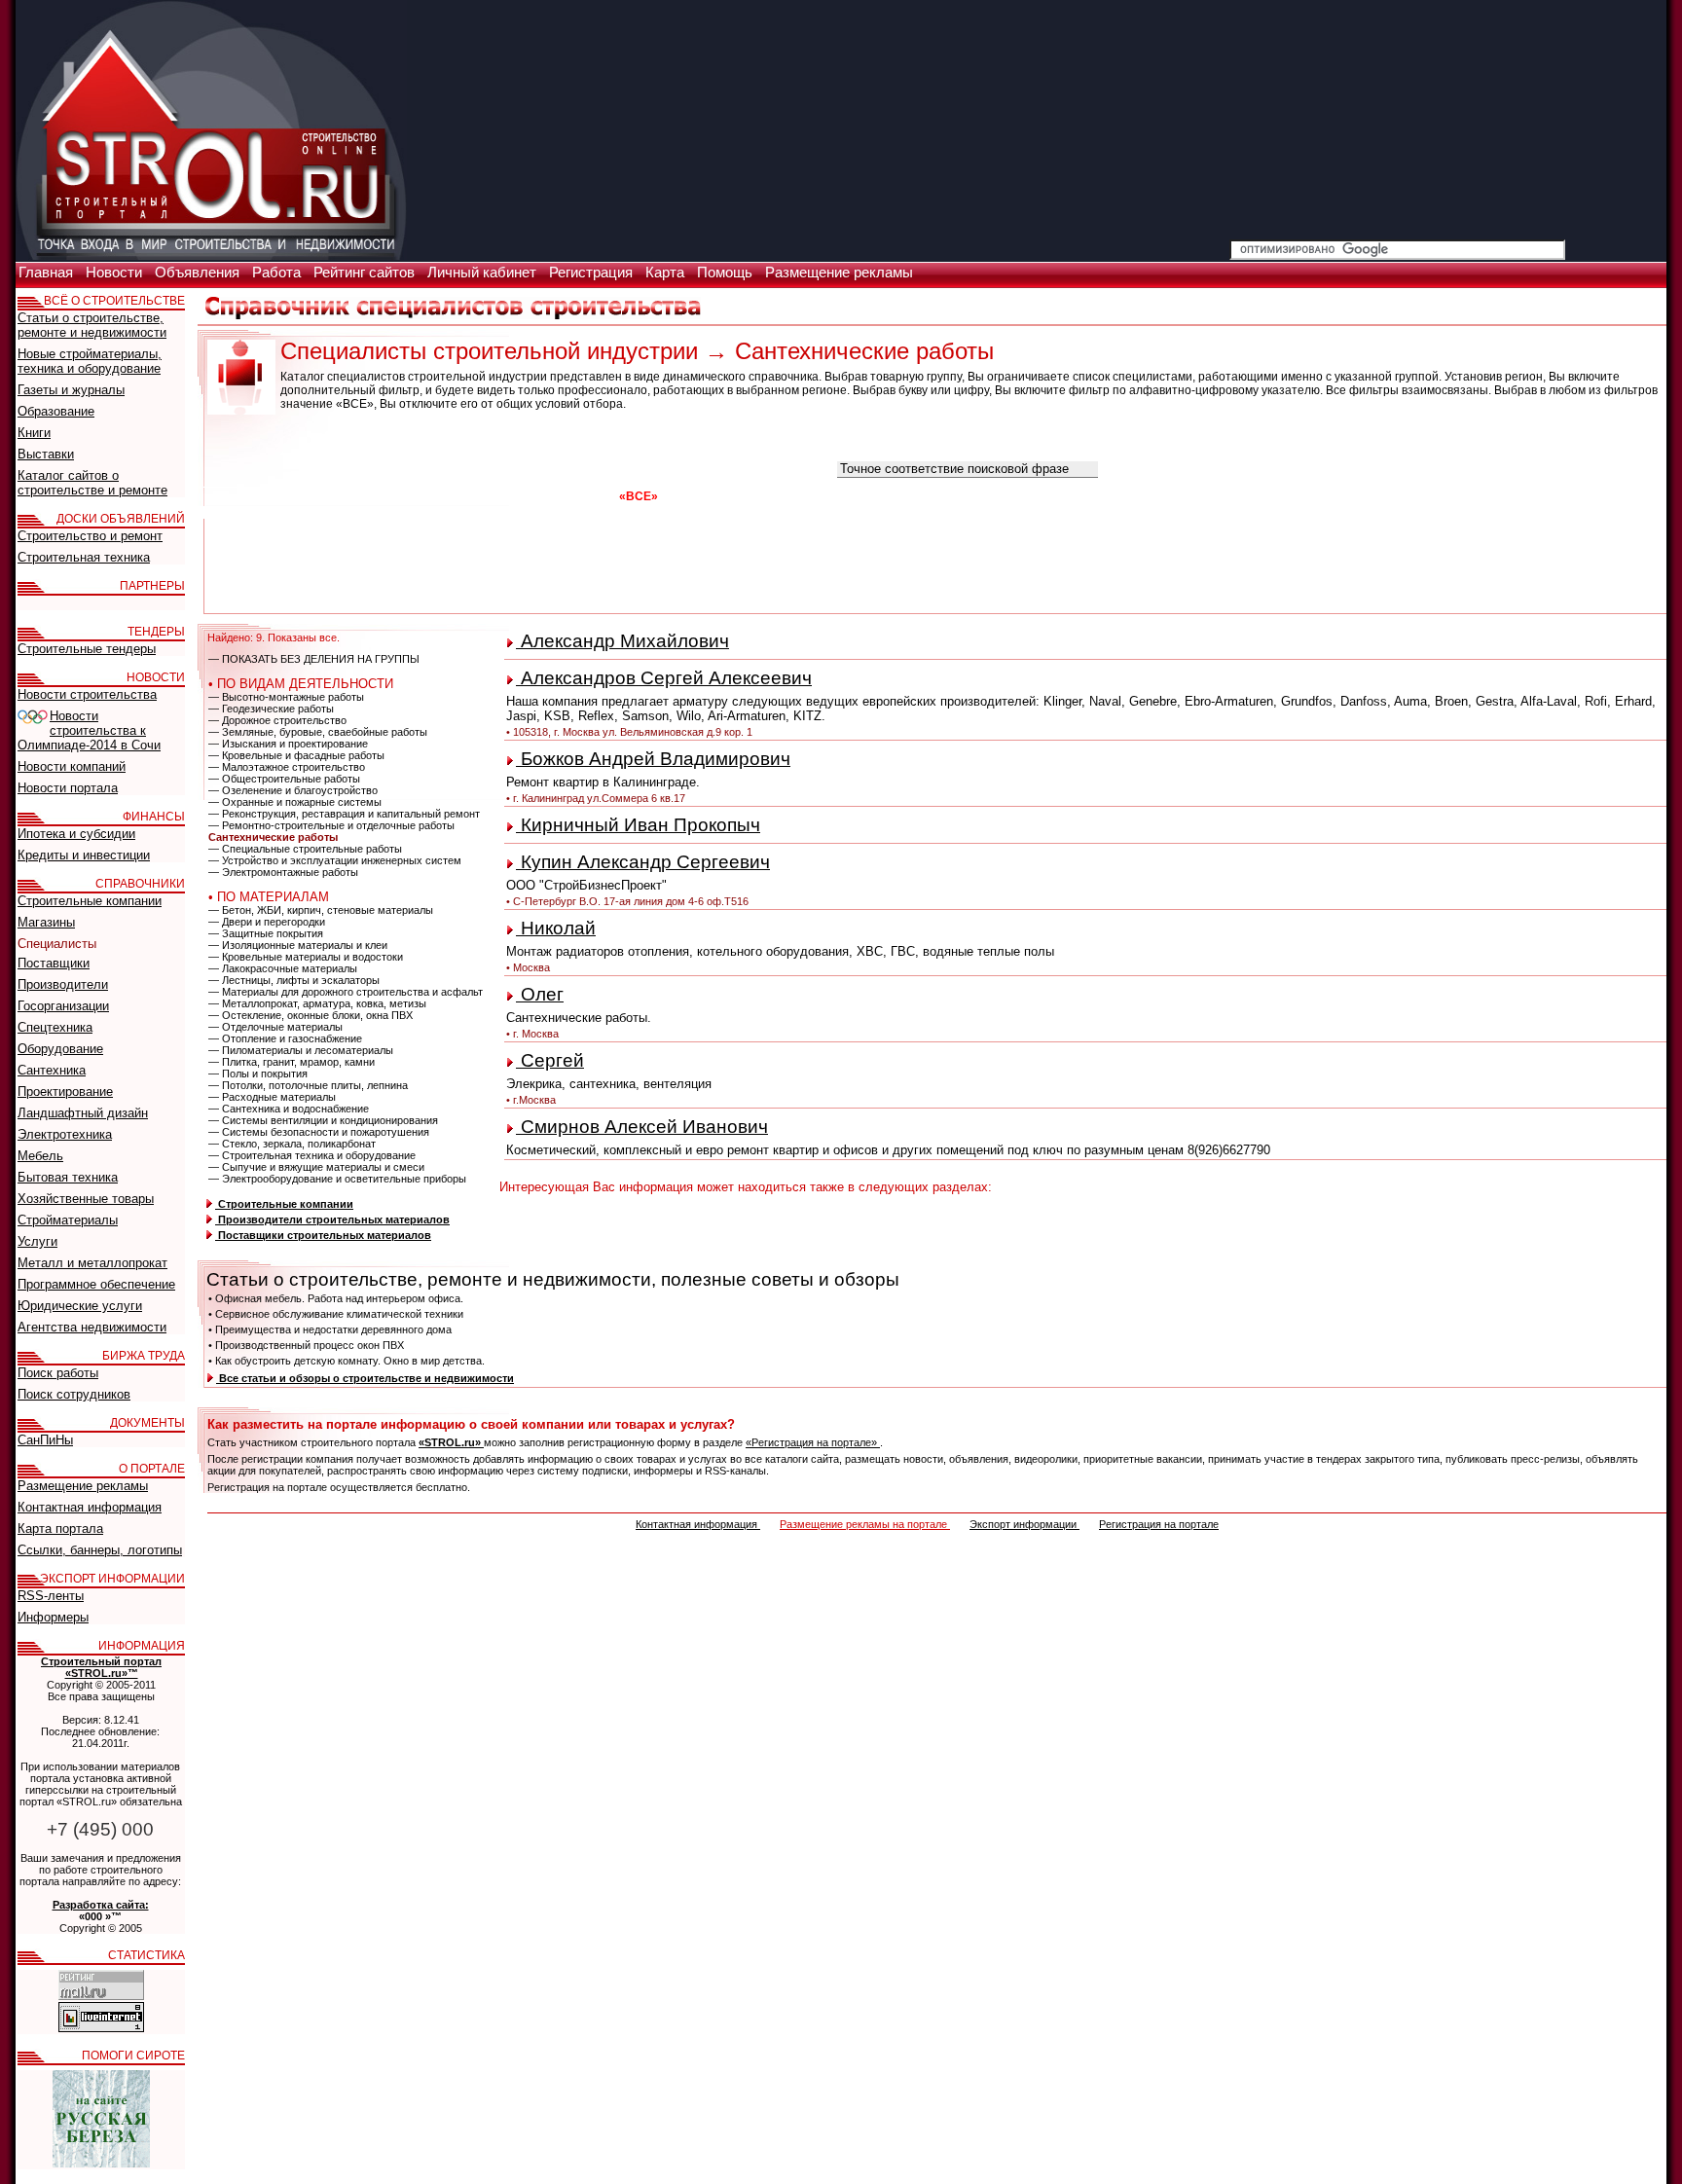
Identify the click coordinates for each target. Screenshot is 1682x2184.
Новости (116, 273)
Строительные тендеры (87, 649)
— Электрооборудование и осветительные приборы (337, 1179)
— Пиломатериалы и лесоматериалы (301, 1050)
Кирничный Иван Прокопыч (638, 825)
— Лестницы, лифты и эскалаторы (294, 980)
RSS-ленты (51, 1596)
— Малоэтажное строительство (287, 767)
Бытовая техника (68, 1177)
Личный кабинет (484, 273)
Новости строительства (87, 694)
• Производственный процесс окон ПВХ (306, 1345)
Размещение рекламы (839, 273)
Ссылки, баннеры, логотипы (100, 1550)
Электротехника (65, 1134)
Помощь (727, 273)
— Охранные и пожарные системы (295, 802)
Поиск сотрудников (74, 1394)
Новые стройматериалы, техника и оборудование (90, 361)
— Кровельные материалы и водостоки (306, 957)
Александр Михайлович (622, 641)
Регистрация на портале (1159, 1524)
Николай (556, 928)
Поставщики (54, 963)
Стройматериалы (68, 1220)
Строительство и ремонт (90, 536)
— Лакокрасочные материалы (283, 968)
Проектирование (65, 1092)
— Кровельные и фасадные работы (296, 755)
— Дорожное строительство (277, 720)
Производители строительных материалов (332, 1219)
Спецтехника (55, 1027)
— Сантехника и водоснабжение (289, 1109)
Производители (63, 984)
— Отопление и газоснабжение (285, 1038)
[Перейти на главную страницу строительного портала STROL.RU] (211, 256)
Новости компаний (72, 766)
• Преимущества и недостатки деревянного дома (330, 1329)
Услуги (37, 1241)
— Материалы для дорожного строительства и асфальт (346, 992)
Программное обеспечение (96, 1284)
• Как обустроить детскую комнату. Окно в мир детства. (347, 1361)
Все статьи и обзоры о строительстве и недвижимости (365, 1378)
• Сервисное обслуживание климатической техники (336, 1314)
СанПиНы (45, 1440)
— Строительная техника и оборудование (312, 1155)
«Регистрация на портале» (813, 1442)
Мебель (40, 1156)
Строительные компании (284, 1204)
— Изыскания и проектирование (288, 744)
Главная (48, 273)
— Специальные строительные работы (305, 849)
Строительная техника (84, 557)
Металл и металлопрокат (92, 1263)
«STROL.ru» (451, 1442)
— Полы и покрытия (258, 1074)
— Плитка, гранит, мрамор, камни (292, 1062)
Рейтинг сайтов (366, 273)
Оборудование (60, 1049)
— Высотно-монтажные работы (286, 697)
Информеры (53, 1617)
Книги (34, 433)
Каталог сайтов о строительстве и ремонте (92, 483)
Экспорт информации (1024, 1524)
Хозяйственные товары (86, 1199)
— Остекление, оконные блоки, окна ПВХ (311, 1015)
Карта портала (60, 1529)
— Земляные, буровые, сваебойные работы (318, 732)
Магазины (46, 922)
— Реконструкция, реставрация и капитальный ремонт (344, 814)
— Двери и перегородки (267, 922)
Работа (278, 273)
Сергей (550, 1060)
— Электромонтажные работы (283, 872)
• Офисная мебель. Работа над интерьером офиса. (336, 1298)
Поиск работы (58, 1373)
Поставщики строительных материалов (323, 1235)
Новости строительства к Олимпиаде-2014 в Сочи (89, 730)
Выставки (46, 454)
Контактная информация (698, 1524)
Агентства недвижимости (92, 1327)
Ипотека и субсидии (76, 834)
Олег (540, 994)
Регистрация (593, 273)
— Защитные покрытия (266, 933)
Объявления (199, 273)
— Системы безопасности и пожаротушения (319, 1132)
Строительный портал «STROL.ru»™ (101, 1667)
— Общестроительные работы (284, 779)
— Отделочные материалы (275, 1027)
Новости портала (68, 788)
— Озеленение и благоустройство (293, 790)
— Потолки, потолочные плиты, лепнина (308, 1085)
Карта (667, 273)
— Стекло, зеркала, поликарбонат (292, 1144)
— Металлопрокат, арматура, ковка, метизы (317, 1003)
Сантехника (52, 1070)
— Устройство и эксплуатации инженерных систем (335, 860)
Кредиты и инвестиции (84, 855)
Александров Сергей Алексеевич (664, 678)
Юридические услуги (80, 1306)
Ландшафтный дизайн (83, 1113)
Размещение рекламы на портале (865, 1524)
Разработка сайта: (101, 1905)
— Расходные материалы (272, 1097)
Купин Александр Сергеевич (643, 862)
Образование (56, 411)
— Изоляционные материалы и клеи (298, 945)
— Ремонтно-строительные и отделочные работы (331, 825)
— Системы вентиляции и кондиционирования (323, 1120)
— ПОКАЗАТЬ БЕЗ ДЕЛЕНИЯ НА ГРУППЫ (314, 659)
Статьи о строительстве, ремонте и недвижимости (92, 325)
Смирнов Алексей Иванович (642, 1127)
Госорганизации (63, 1006)
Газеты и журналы (71, 390)
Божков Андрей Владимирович (653, 759)
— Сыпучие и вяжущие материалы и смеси (316, 1167)
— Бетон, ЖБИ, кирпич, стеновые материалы (321, 910)
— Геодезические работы (271, 709)
